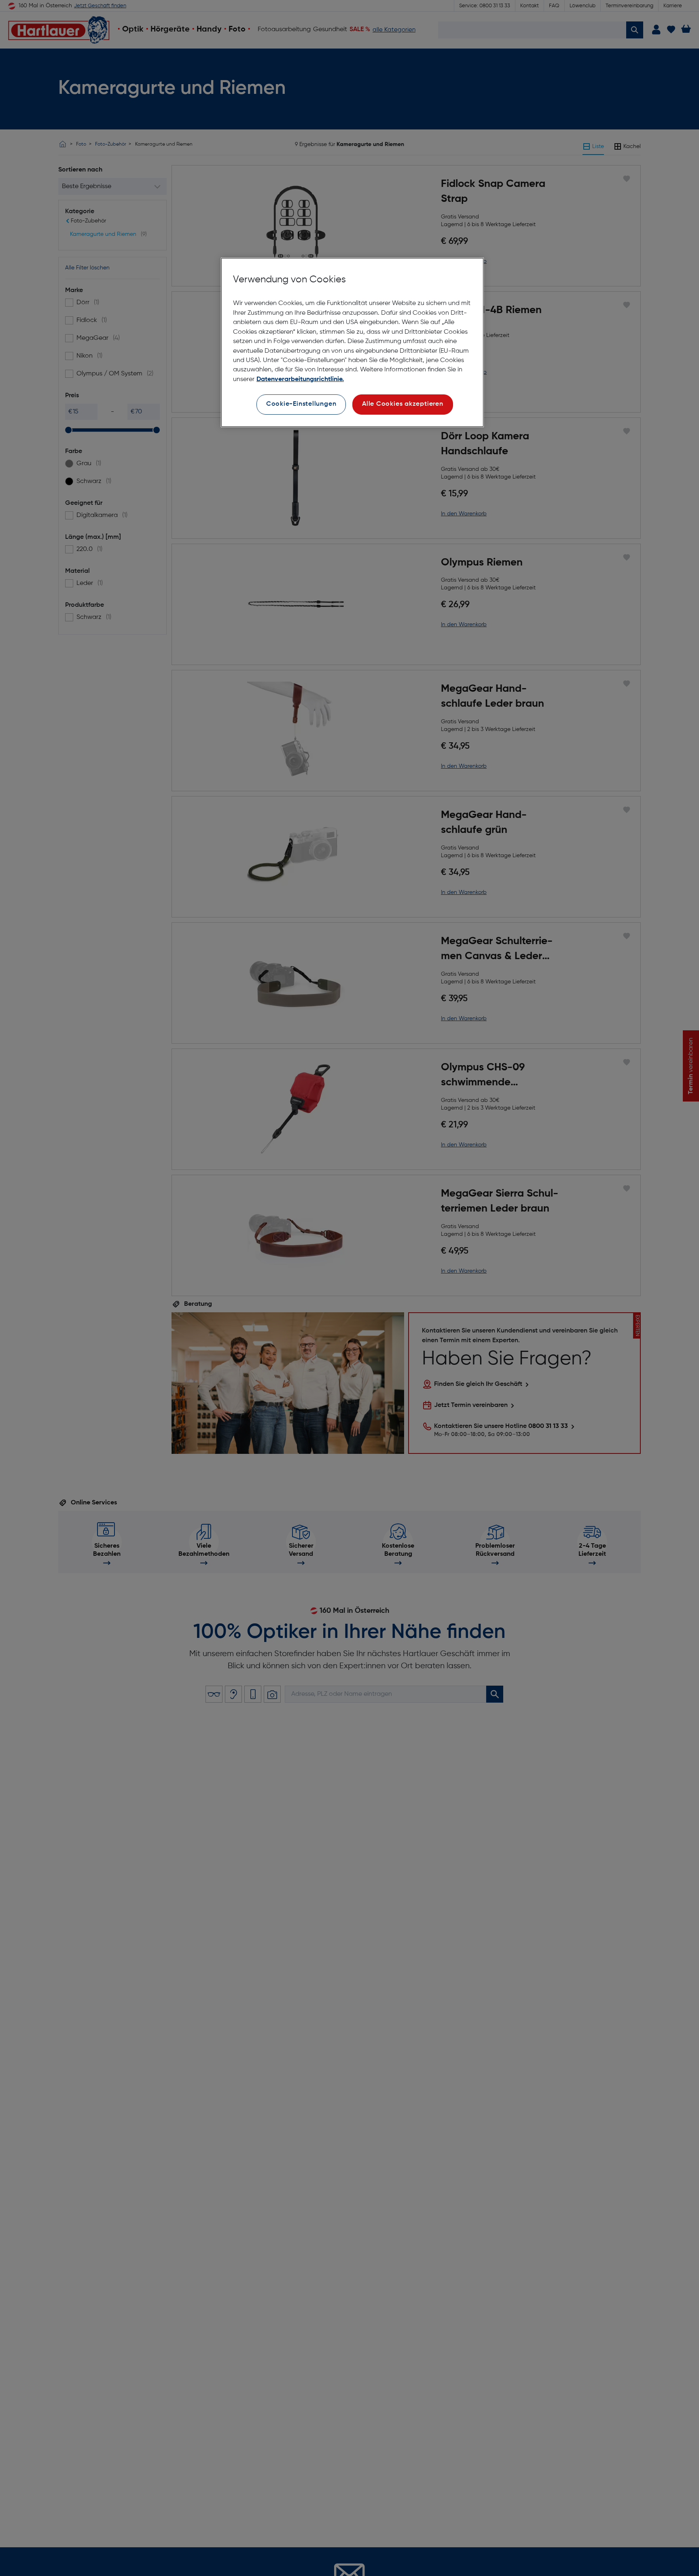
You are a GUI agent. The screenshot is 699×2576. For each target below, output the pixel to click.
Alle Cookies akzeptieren (403, 404)
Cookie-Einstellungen (301, 404)
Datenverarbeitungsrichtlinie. (300, 379)
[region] (352, 342)
